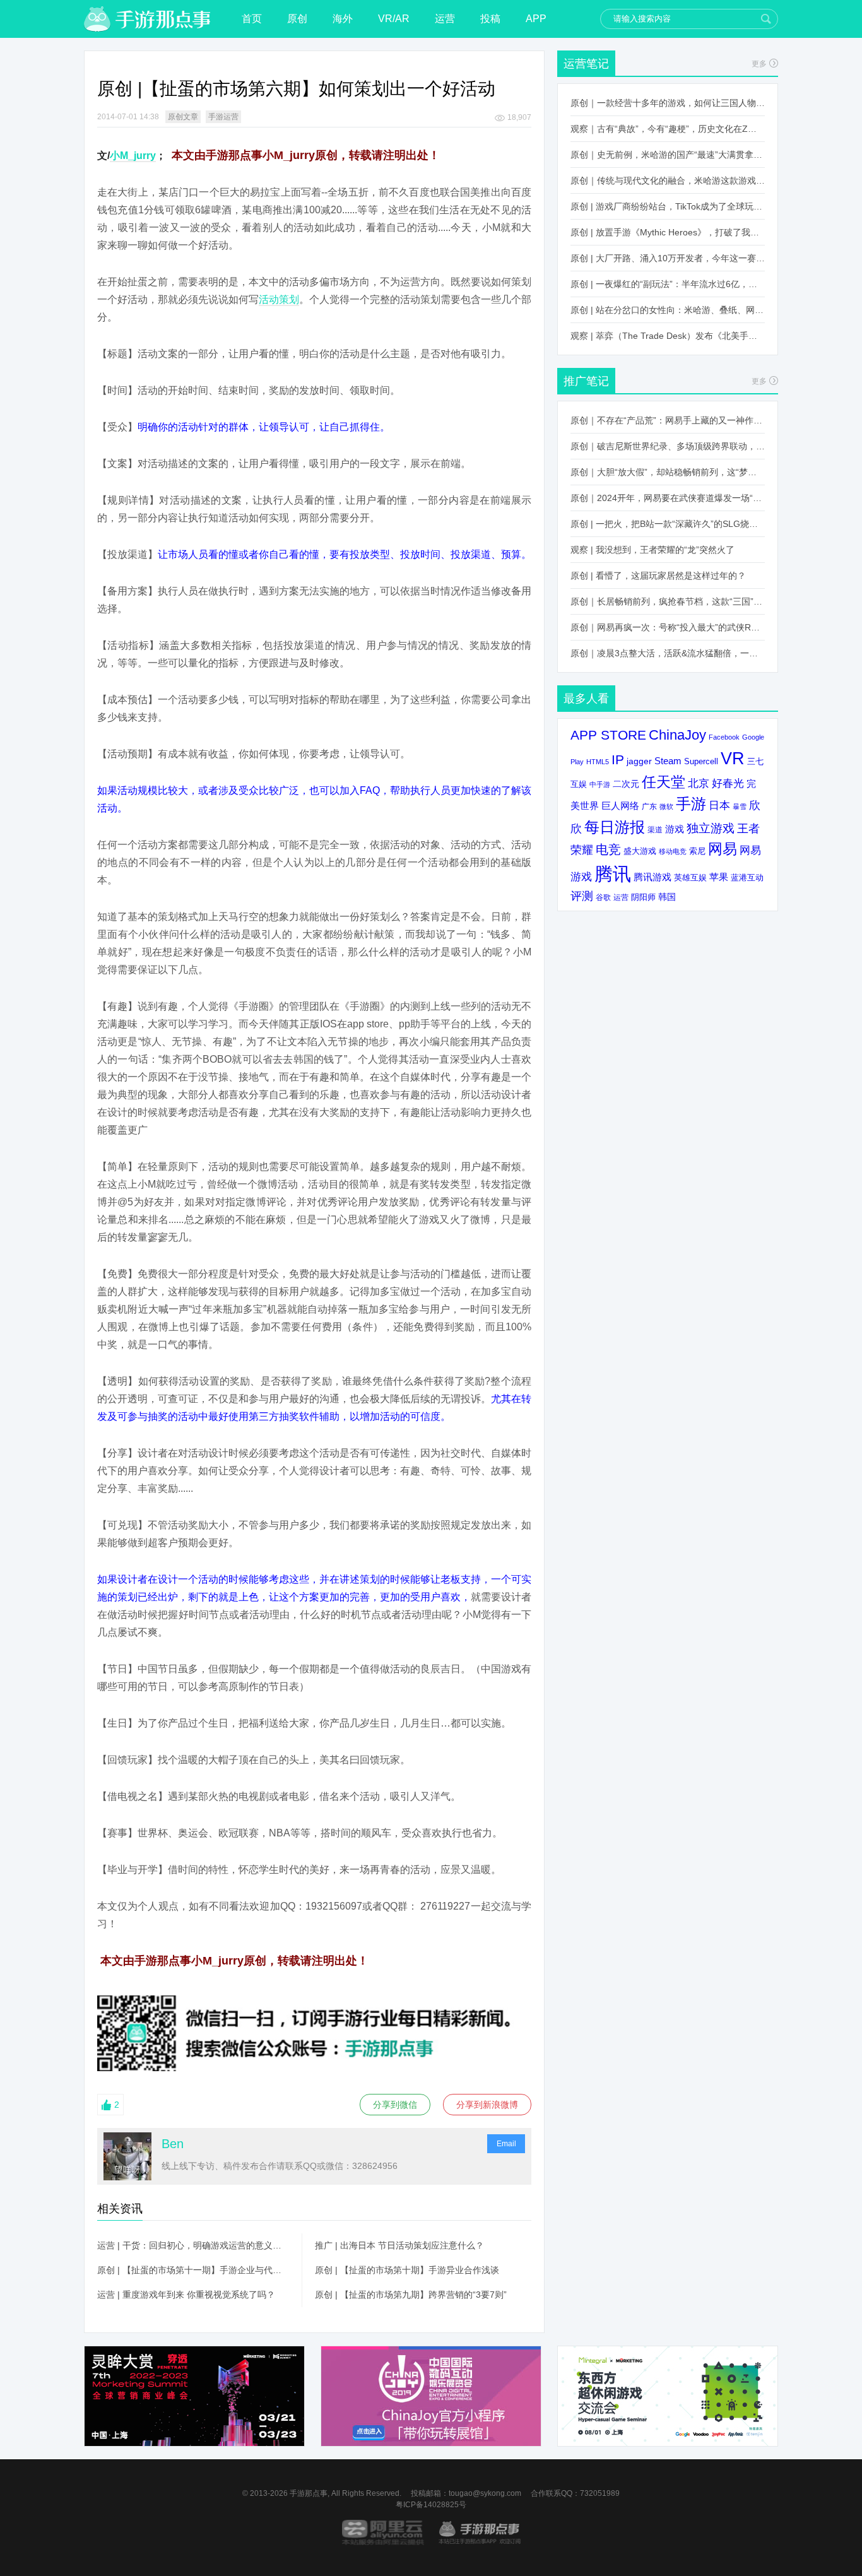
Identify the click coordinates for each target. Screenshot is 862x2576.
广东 (649, 806)
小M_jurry (133, 156)
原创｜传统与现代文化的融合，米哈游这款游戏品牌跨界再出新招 (668, 180)
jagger (639, 761)
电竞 (608, 849)
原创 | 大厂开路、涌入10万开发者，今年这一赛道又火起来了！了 (668, 258)
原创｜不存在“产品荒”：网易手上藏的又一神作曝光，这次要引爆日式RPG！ (668, 420)
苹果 (719, 877)
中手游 (600, 784)
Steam (668, 761)
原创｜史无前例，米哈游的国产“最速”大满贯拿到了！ (668, 155)
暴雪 (740, 806)
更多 (759, 64)
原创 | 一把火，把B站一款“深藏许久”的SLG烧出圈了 (668, 524)
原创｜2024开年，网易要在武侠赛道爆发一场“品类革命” (668, 498)
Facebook (724, 737)
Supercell (701, 762)
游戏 (675, 829)
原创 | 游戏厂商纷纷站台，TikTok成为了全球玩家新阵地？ (668, 206)
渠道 (655, 830)
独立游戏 (711, 828)
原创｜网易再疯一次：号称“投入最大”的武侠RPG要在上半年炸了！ (668, 627)
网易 (723, 849)
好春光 (728, 783)
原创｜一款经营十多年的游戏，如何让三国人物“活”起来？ (668, 103)
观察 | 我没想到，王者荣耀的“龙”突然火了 (652, 550)
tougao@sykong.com (485, 2493)
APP (536, 19)
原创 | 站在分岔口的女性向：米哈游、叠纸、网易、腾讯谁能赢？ (668, 310)
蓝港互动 (747, 877)
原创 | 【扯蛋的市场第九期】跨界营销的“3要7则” (411, 2295)
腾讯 (613, 874)
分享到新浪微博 (487, 2105)
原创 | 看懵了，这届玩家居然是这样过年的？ (658, 576)
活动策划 (279, 299)
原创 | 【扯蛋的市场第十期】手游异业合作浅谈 (407, 2270)
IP (618, 759)
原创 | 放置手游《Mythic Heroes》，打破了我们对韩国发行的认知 (668, 232)
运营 (445, 19)
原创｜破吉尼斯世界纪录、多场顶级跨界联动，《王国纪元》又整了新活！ (668, 446)
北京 (699, 783)
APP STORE (608, 735)
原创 (297, 19)
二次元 (626, 784)
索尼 (697, 851)
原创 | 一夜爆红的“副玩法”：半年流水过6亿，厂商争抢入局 (668, 284)
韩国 (667, 897)
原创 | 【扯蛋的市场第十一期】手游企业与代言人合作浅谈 (193, 2270)
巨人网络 (620, 806)
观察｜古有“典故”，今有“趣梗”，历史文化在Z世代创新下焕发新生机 (668, 129)
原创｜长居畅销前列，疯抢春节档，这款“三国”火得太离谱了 (668, 601)
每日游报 (615, 827)
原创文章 (183, 117)
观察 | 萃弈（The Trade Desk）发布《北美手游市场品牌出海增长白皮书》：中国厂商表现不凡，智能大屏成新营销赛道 (668, 336)
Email (506, 2144)
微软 (666, 806)
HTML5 (598, 762)
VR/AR (394, 19)
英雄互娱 (690, 877)
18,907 (519, 117)
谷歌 (603, 897)
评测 (582, 896)
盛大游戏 (640, 851)
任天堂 (664, 782)
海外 (343, 19)
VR (733, 758)
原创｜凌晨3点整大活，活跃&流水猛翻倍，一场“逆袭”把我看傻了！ (668, 653)
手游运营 (223, 117)
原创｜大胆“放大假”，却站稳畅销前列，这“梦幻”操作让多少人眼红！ (668, 472)
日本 (719, 806)
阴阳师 (643, 897)
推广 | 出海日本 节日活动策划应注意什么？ (399, 2245)
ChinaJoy (677, 735)
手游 (691, 804)
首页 (252, 19)
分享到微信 (395, 2105)
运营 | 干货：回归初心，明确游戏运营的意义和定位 (193, 2245)
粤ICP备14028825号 (431, 2505)
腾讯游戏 (652, 877)
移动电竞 (673, 851)
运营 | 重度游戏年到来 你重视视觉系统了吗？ (186, 2295)
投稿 (490, 19)
